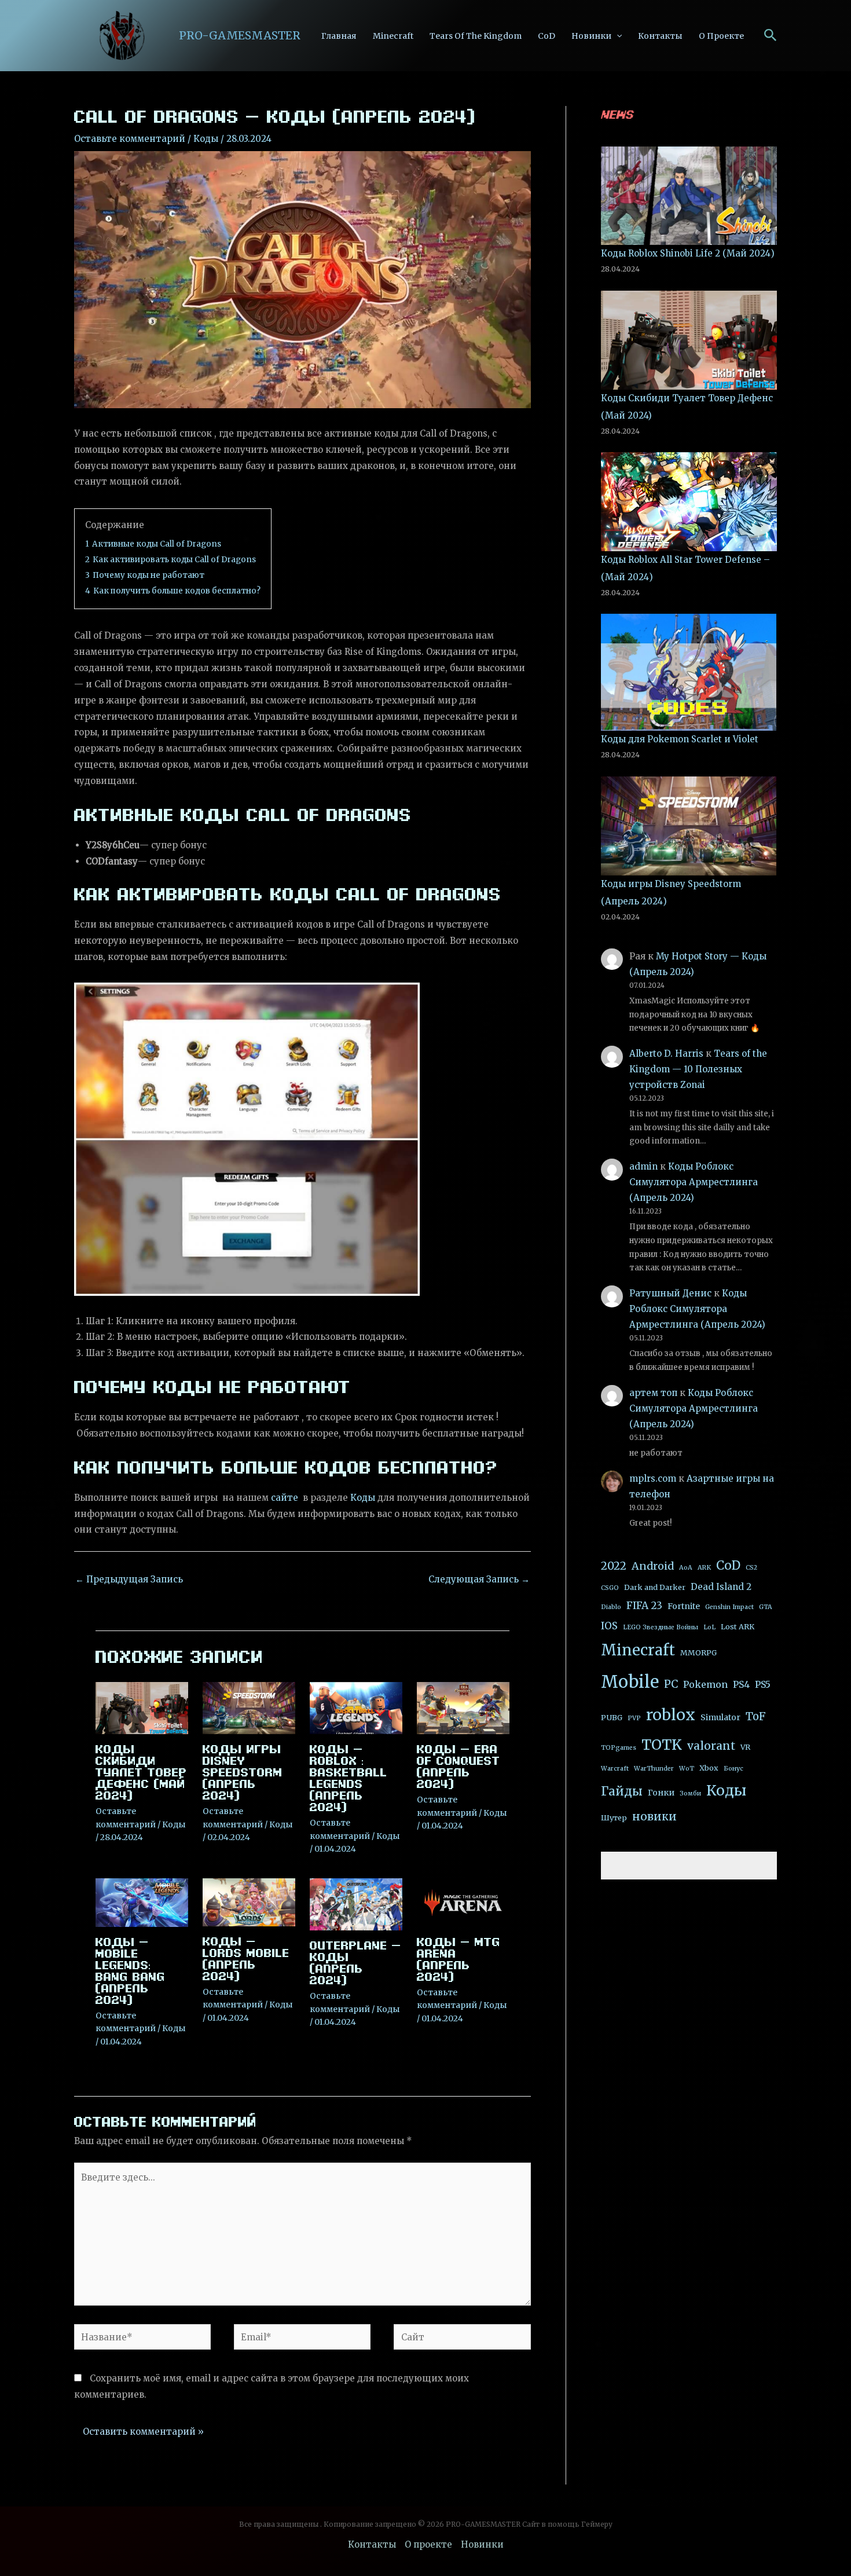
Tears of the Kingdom (476, 36)
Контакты (660, 36)
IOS (609, 1626)
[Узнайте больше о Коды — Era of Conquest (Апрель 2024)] (463, 1707)
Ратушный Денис (670, 1293)
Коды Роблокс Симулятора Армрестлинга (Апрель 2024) (694, 1182)
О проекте (721, 36)
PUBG (612, 1718)
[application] (617, 36)
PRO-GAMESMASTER (240, 35)
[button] (771, 36)
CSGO (610, 1588)
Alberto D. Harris (666, 1054)
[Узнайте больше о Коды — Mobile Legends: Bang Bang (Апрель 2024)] (142, 1902)
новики (654, 1816)
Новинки (591, 36)
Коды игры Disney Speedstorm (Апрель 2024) (243, 1772)
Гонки (661, 1793)
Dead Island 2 (721, 1587)
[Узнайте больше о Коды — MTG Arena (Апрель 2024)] (463, 1902)
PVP (634, 1718)
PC (671, 1684)
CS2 (751, 1568)
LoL (709, 1627)
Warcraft (615, 1769)
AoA (686, 1568)
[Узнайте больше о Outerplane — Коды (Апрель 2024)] (356, 1904)
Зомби (690, 1793)
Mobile (630, 1682)
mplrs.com (653, 1478)
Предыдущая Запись (129, 1579)
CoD (546, 36)
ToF (756, 1716)
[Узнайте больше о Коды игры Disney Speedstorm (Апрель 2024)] (249, 1707)
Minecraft (393, 36)
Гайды (622, 1791)
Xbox (709, 1768)
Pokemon (705, 1684)
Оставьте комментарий (130, 139)
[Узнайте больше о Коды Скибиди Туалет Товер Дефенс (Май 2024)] (142, 1707)
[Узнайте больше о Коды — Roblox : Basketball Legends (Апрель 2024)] (356, 1707)
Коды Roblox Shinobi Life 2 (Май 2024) (688, 253)
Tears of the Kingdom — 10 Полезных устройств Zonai (698, 1069)
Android (653, 1566)
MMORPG (698, 1653)
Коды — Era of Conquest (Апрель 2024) (458, 1766)
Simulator (720, 1717)
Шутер (614, 1818)
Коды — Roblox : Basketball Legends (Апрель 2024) (349, 1778)
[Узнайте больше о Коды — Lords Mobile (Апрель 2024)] (249, 1902)
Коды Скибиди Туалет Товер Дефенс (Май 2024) (141, 1772)
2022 (614, 1566)
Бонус (733, 1769)
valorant (711, 1746)
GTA (766, 1607)
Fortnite (684, 1606)
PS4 (741, 1684)
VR (745, 1747)
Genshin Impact (729, 1607)
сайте (285, 1498)
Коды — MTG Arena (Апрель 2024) (458, 1959)
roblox (671, 1715)
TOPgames (619, 1748)
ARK (704, 1568)
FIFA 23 (644, 1606)
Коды (206, 139)
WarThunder (654, 1769)
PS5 (763, 1684)
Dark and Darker (655, 1587)
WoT (687, 1769)
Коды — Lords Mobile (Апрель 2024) (246, 1958)
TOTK (662, 1745)
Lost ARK (738, 1627)
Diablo (611, 1607)
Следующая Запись (479, 1579)
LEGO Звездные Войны (661, 1627)
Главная (339, 36)
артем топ (653, 1393)
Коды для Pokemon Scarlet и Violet (680, 739)
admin (643, 1166)
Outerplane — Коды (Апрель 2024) (355, 1962)
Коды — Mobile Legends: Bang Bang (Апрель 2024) (130, 1970)
